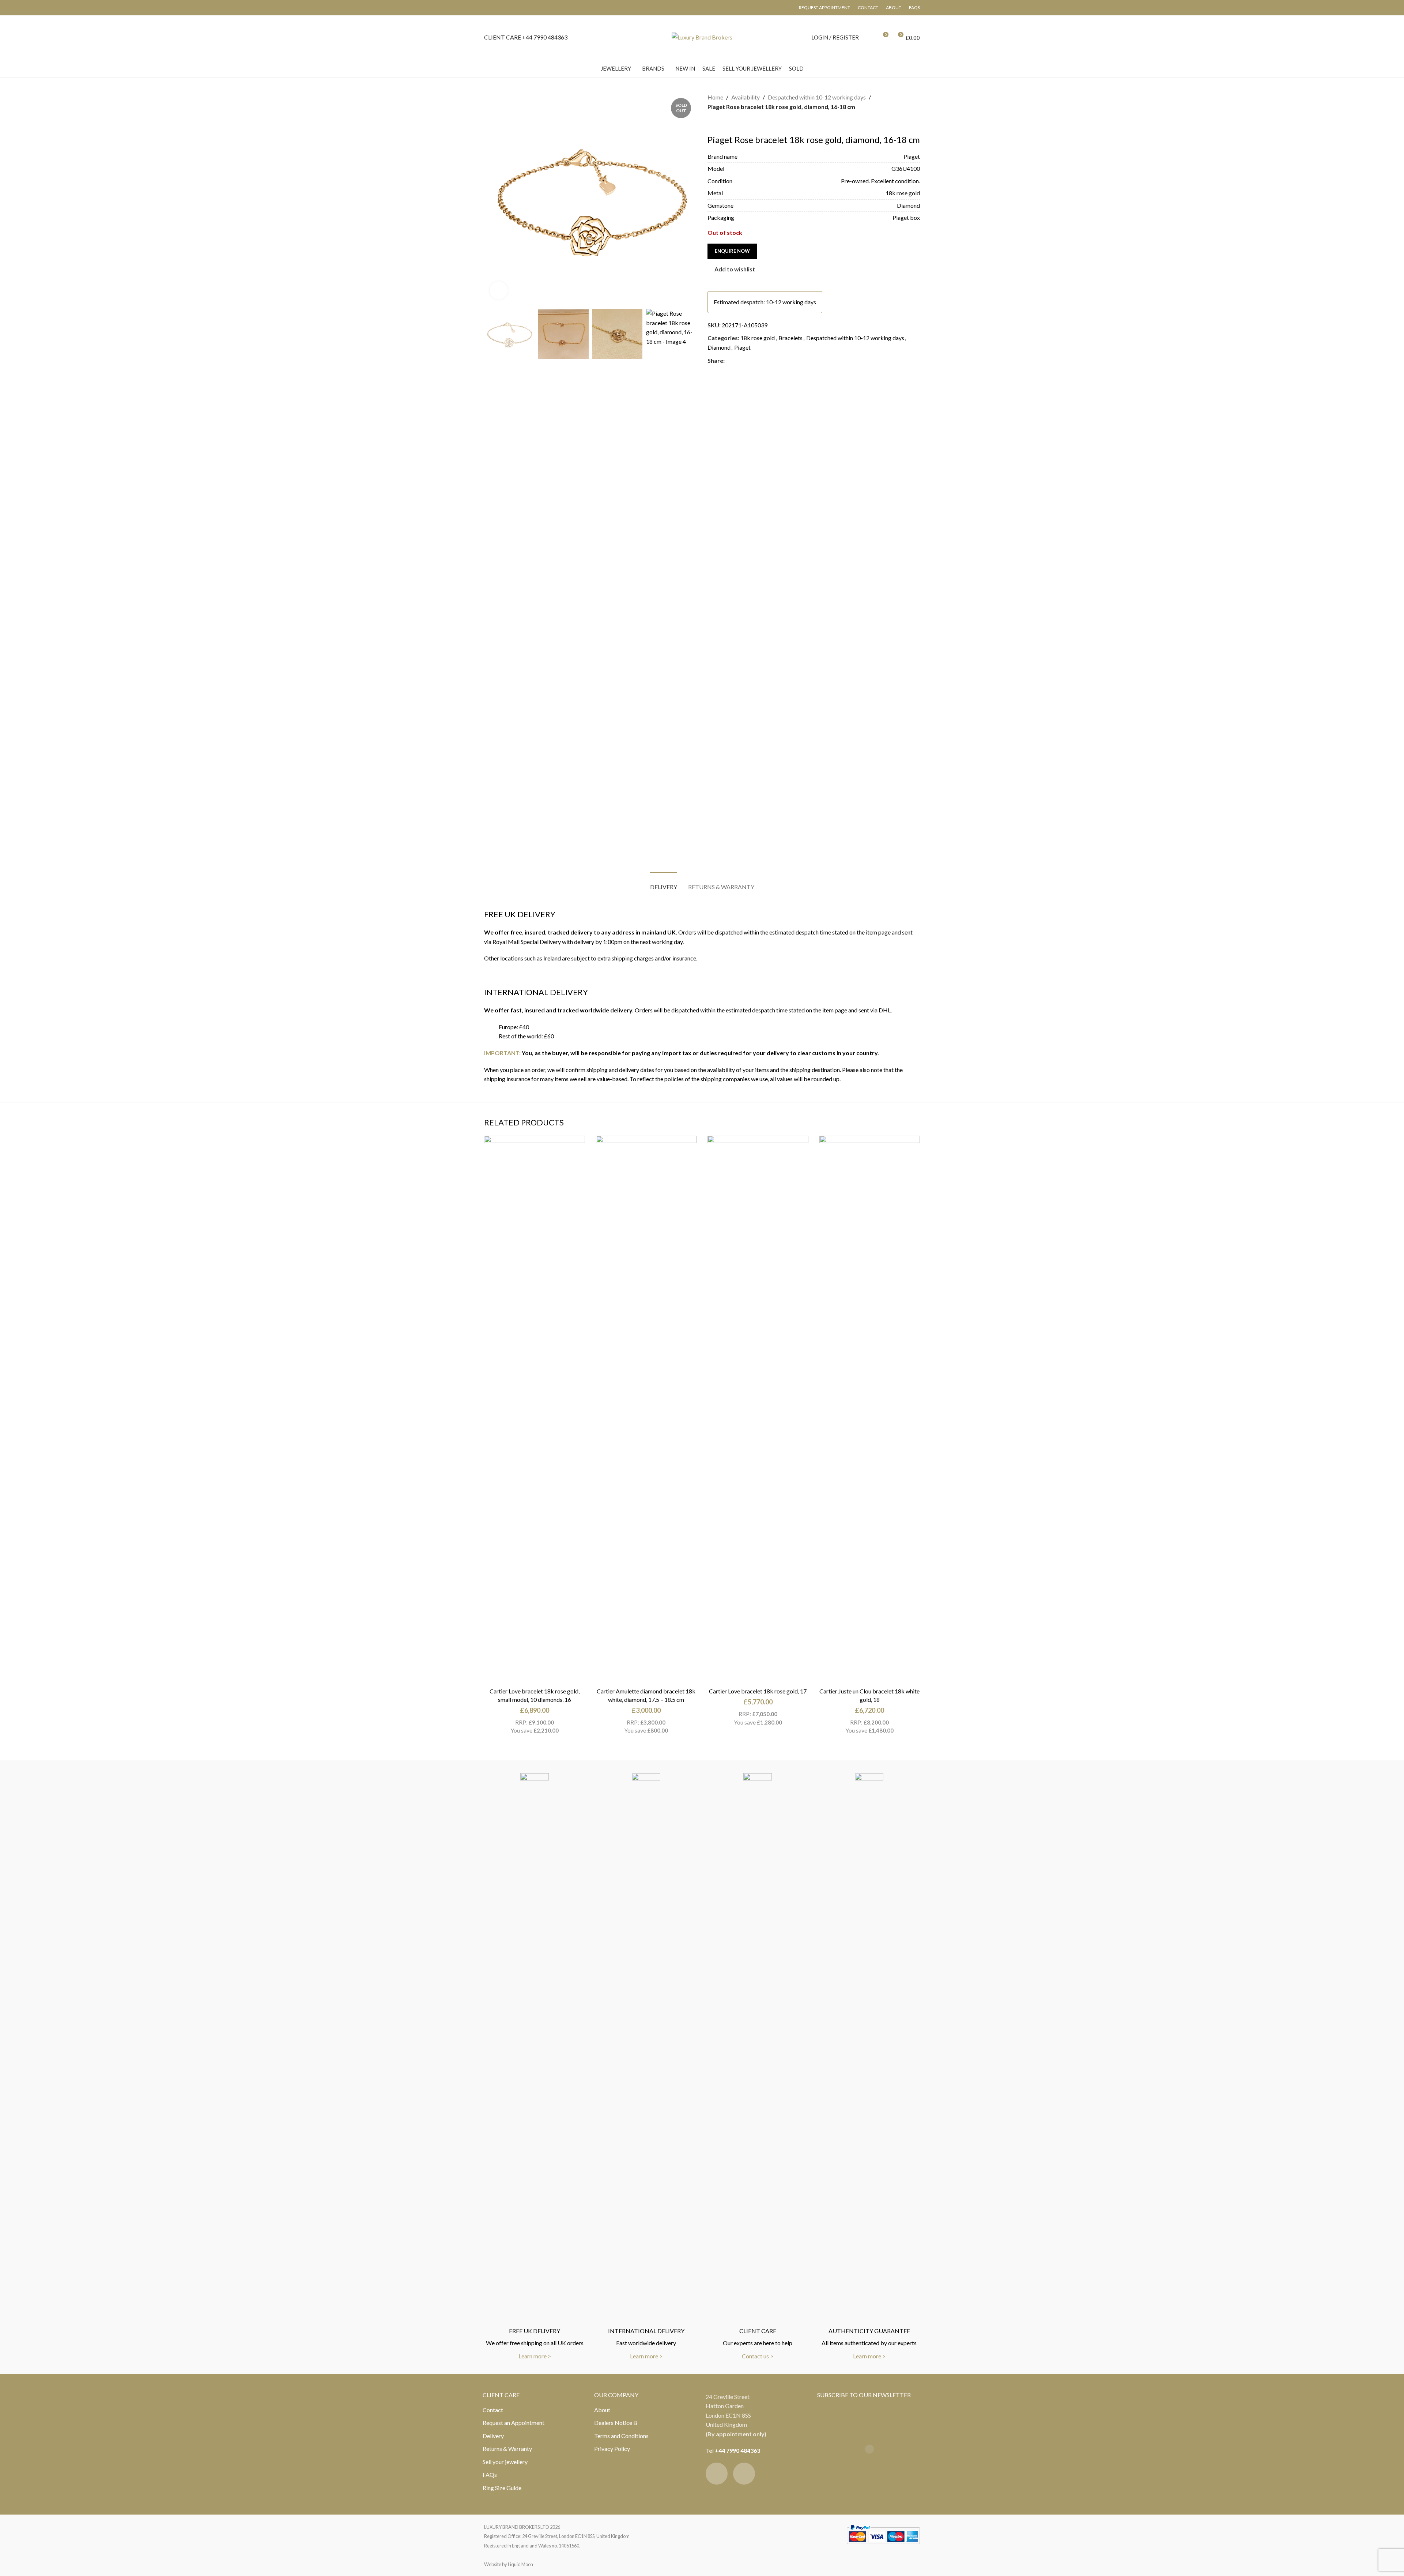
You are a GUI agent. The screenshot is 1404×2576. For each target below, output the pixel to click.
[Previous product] (712, 123)
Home (715, 97)
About (602, 2410)
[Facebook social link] (729, 360)
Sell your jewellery (505, 2462)
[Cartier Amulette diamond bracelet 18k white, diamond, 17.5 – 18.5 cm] (646, 1410)
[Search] (869, 37)
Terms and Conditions (621, 2436)
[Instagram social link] (744, 2474)
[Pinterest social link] (747, 360)
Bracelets (790, 338)
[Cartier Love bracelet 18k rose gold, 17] (758, 1410)
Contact (493, 2410)
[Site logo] (702, 36)
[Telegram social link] (764, 360)
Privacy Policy (612, 2449)
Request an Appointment (514, 2423)
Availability (746, 97)
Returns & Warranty (507, 2449)
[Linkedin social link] (755, 360)
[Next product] (729, 123)
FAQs (490, 2475)
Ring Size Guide (502, 2488)
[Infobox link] (526, 37)
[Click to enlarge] (499, 290)
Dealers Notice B (616, 2423)
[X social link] (738, 360)
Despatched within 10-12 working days (817, 97)
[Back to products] (721, 123)
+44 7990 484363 (737, 2450)
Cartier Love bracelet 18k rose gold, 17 (758, 1691)
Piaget (742, 347)
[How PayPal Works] (883, 2533)
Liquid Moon (520, 2564)
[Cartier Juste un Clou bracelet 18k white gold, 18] (870, 1410)
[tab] (664, 883)
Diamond (719, 347)
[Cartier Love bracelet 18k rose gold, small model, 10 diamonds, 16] (535, 1410)
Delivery (493, 2436)
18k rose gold (758, 338)
